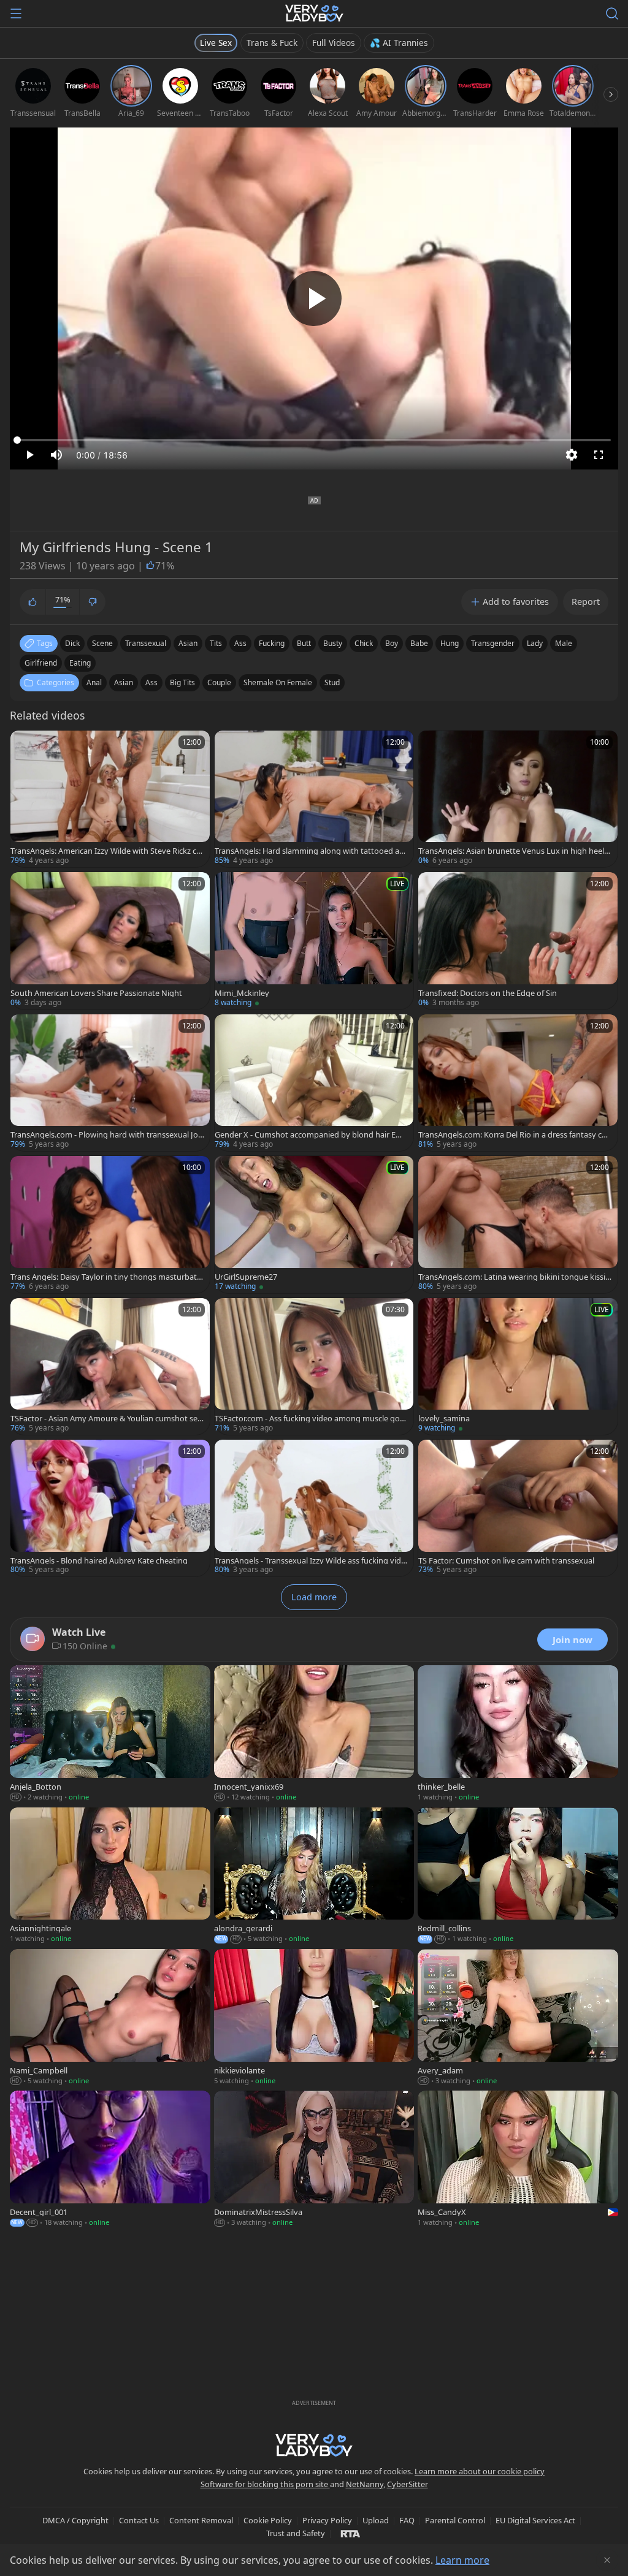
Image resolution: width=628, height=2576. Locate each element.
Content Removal (201, 2520)
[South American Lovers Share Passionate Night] (110, 940)
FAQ (407, 2520)
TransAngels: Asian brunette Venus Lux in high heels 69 (513, 851)
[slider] (314, 440)
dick (72, 643)
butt (304, 643)
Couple (219, 682)
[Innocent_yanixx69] (314, 1734)
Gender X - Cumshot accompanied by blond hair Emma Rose (309, 1135)
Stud (332, 682)
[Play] (314, 298)
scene (102, 643)
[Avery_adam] (518, 2018)
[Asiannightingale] (110, 1876)
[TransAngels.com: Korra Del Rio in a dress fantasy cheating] (518, 1083)
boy (392, 643)
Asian (124, 682)
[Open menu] (16, 13)
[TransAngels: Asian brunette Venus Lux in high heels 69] (518, 799)
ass (240, 643)
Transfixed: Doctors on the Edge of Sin (488, 993)
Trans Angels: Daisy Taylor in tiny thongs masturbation (107, 1277)
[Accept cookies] (607, 2560)
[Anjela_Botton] (110, 1734)
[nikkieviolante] (314, 2018)
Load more (314, 1597)
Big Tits (182, 682)
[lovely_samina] (518, 1366)
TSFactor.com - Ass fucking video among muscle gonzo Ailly (312, 1419)
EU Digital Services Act (535, 2520)
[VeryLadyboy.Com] (314, 13)
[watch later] (25, 745)
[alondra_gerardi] (314, 1876)
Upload (376, 2520)
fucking (272, 643)
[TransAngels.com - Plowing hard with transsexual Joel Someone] (110, 1083)
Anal (94, 682)
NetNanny (365, 2484)
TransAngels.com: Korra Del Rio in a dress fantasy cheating (515, 1135)
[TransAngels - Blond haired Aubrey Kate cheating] (110, 1508)
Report (586, 602)
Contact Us (139, 2520)
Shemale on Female (278, 682)
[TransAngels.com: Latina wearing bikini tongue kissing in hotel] (518, 1224)
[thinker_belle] (518, 1734)
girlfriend (41, 663)
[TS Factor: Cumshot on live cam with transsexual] (518, 1508)
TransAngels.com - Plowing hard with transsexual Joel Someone (107, 1135)
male (564, 643)
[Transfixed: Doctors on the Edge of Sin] (518, 940)
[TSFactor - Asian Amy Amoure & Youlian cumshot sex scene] (110, 1366)
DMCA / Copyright (75, 2520)
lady (535, 643)
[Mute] (56, 455)
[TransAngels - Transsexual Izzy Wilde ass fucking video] (314, 1508)
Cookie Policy (268, 2520)
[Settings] (572, 455)
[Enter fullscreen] (599, 455)
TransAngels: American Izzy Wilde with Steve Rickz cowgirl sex (106, 851)
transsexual (146, 643)
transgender (493, 643)
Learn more (462, 2560)
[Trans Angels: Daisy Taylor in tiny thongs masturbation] (110, 1224)
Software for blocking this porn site (265, 2484)
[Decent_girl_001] (110, 2160)
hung (450, 643)
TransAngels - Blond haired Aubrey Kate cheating (99, 1561)
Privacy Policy (327, 2520)
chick (364, 643)
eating (80, 663)
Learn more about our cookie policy (480, 2471)
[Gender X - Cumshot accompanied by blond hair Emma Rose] (314, 1083)
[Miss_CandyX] (518, 2160)
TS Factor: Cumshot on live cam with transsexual (506, 1561)
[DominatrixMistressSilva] (314, 2160)
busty (333, 643)
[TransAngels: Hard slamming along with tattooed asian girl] (314, 799)
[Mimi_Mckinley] (314, 940)
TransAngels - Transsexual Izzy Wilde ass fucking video (310, 1561)
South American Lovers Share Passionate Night (96, 993)
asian (188, 643)
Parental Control (455, 2520)
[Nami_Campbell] (110, 2018)
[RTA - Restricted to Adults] (350, 2533)
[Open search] (612, 13)
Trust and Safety (296, 2533)
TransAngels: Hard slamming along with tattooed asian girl (310, 851)
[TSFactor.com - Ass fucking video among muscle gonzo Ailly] (314, 1366)
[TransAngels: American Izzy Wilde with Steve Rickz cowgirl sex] (110, 799)
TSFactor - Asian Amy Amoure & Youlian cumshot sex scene (106, 1419)
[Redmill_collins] (518, 1876)
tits (216, 643)
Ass (151, 682)
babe (419, 643)
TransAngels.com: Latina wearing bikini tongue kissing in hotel (514, 1277)
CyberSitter (408, 2484)
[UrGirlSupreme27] (314, 1224)
